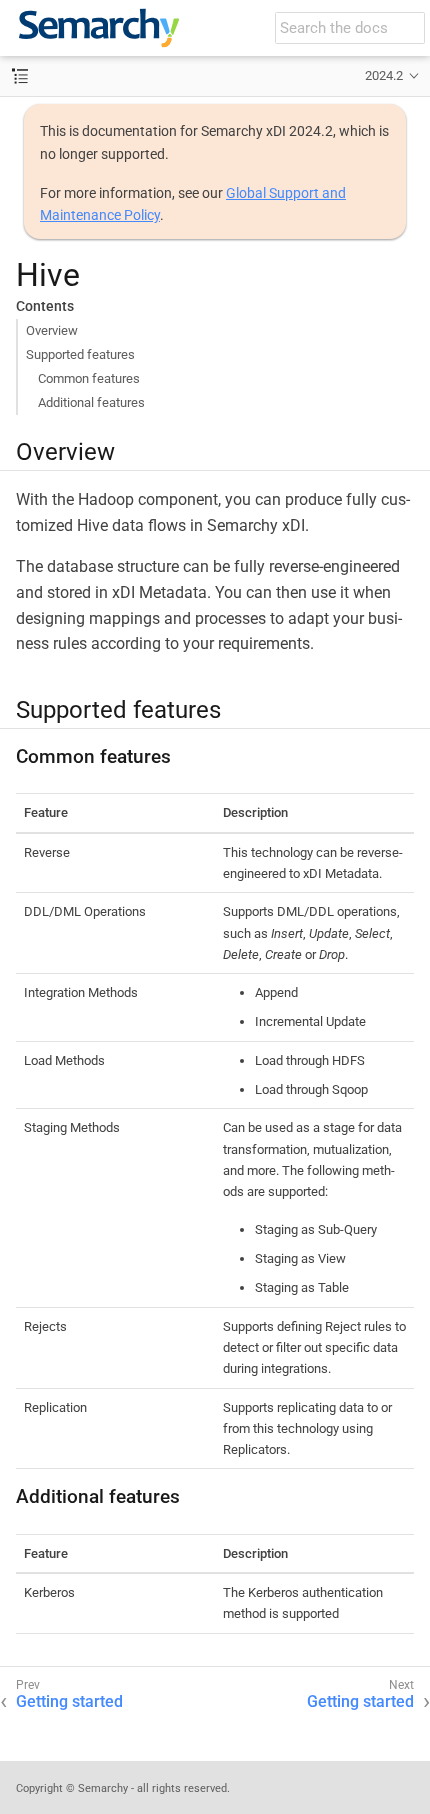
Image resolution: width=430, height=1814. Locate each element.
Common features (89, 378)
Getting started (69, 1701)
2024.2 (384, 75)
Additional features (91, 402)
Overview (52, 330)
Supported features (80, 354)
